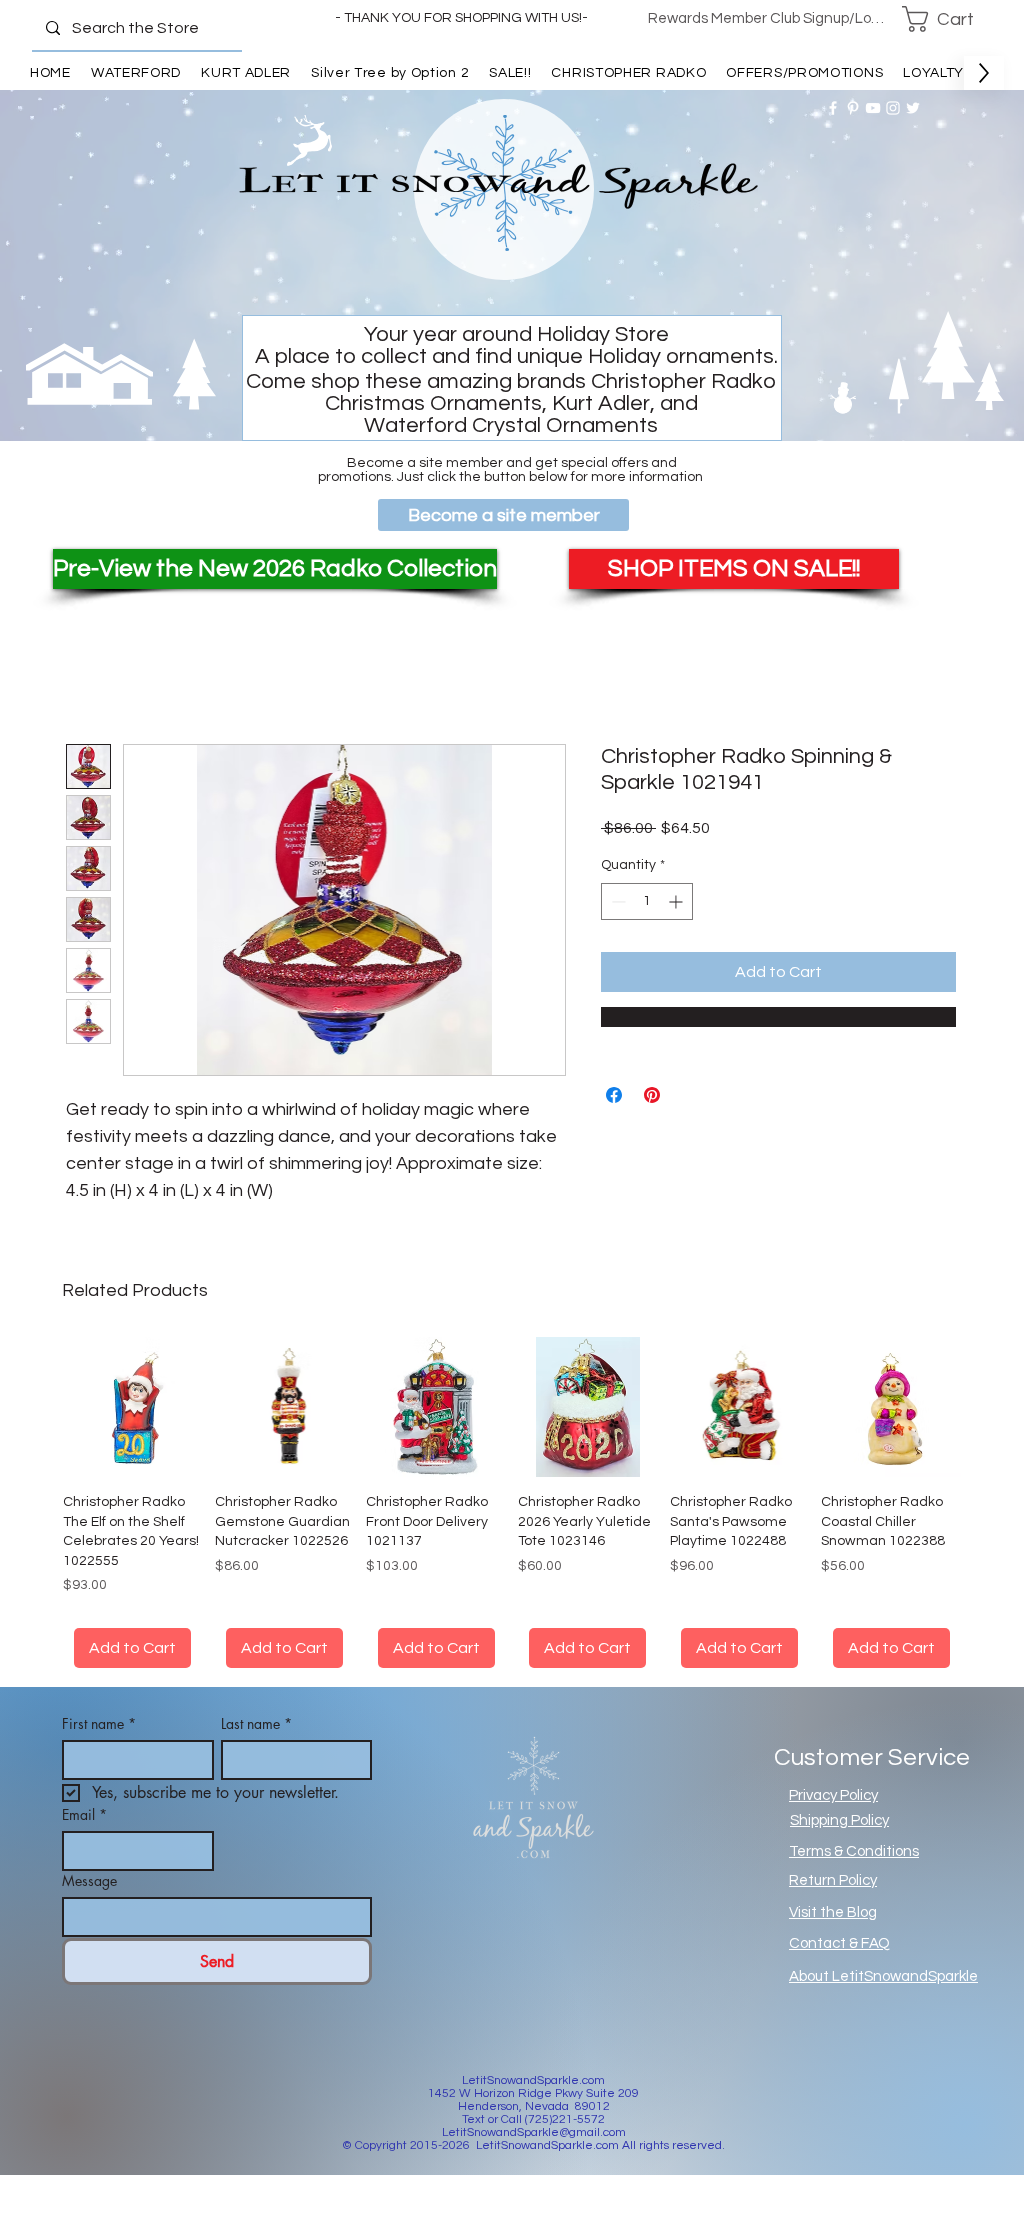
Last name (256, 1723)
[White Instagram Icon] (893, 108)
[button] (951, 19)
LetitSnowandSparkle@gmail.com (534, 2132)
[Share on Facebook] (614, 1095)
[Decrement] (616, 901)
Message (89, 1880)
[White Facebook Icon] (833, 108)
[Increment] (677, 901)
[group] (512, 1502)
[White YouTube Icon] (873, 108)
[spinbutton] (647, 901)
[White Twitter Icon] (913, 108)
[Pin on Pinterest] (652, 1095)
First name (99, 1723)
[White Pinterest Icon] (853, 108)
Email (84, 1814)
